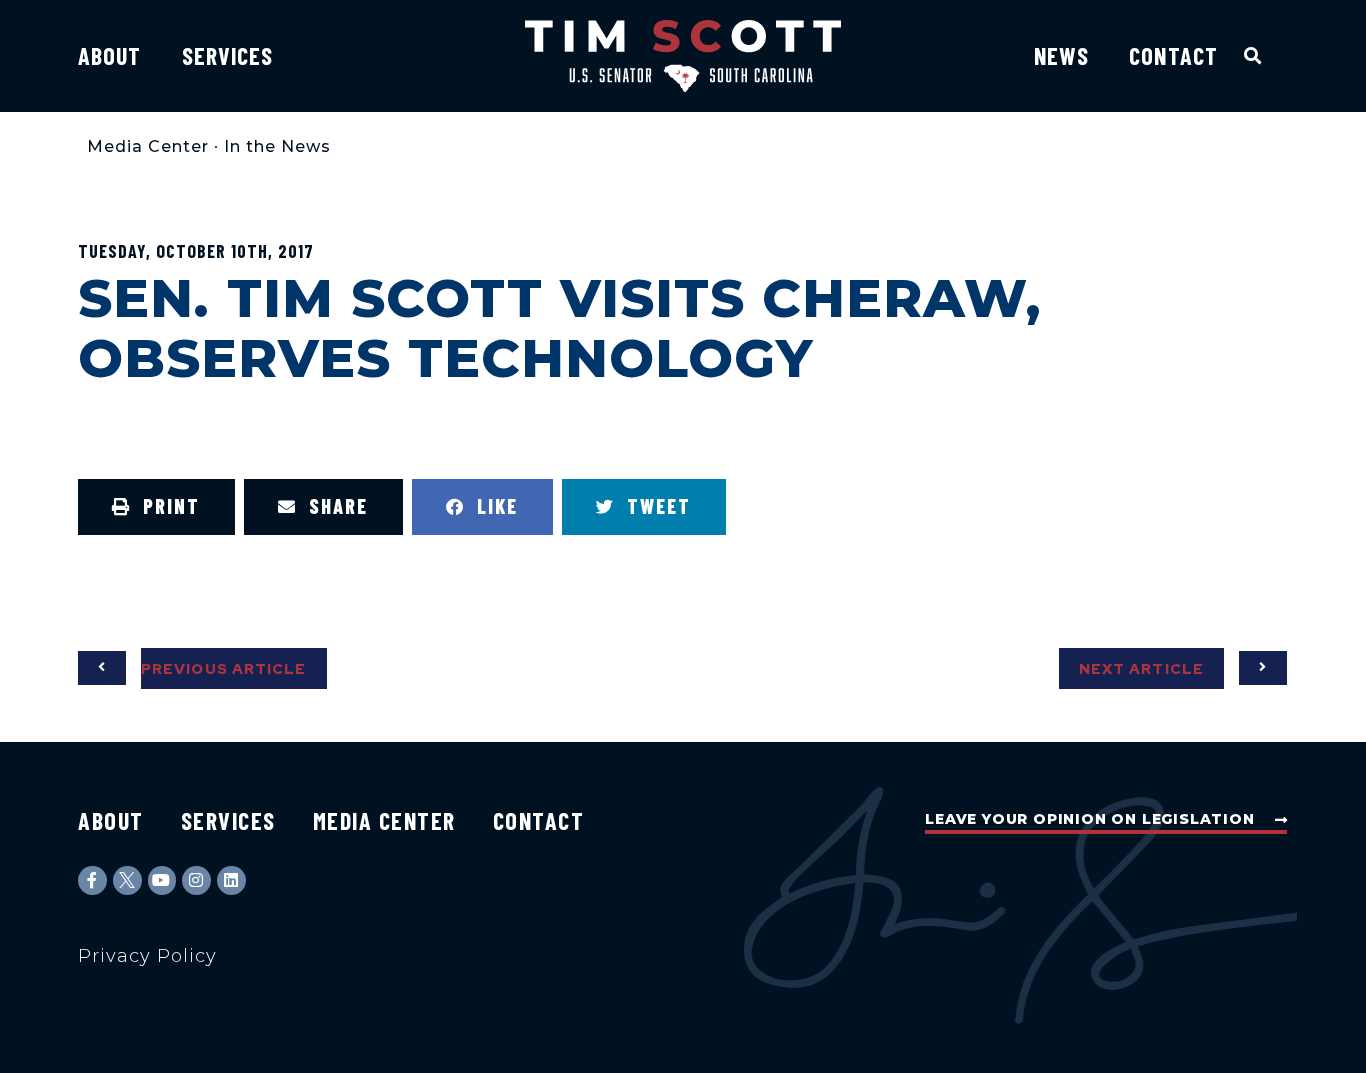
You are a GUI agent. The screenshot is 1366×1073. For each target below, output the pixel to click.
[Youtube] (162, 880)
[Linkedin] (231, 880)
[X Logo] (127, 880)
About (110, 55)
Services (228, 55)
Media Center (148, 146)
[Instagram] (196, 880)
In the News (277, 146)
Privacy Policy (147, 956)
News (1061, 55)
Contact (1173, 55)
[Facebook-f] (92, 880)
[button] (1253, 55)
